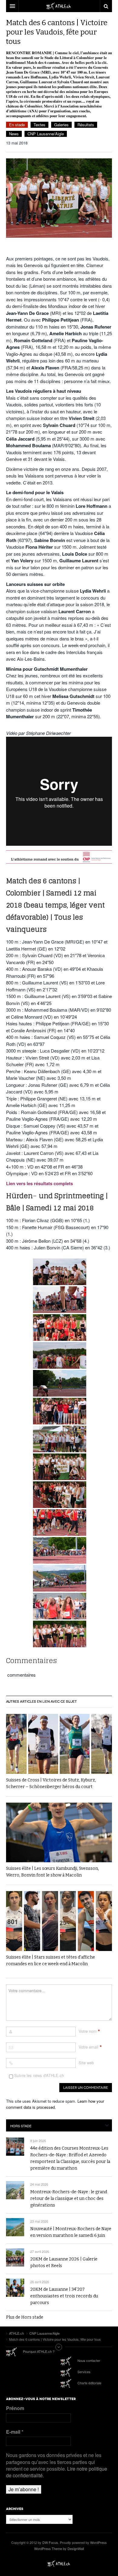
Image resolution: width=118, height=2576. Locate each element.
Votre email (88, 2047)
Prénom (15, 2408)
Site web (86, 2063)
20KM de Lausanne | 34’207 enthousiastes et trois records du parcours (64, 2296)
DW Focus (59, 6)
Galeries (61, 125)
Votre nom (88, 2031)
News (14, 134)
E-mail (15, 2432)
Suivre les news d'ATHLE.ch (38, 2075)
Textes (39, 125)
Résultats (86, 125)
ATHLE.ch (59, 2564)
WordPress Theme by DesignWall (59, 2548)
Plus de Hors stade (25, 2317)
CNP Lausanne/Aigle (46, 134)
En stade (17, 125)
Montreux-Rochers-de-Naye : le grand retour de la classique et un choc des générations (69, 2199)
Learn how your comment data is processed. (55, 2104)
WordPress (98, 2542)
